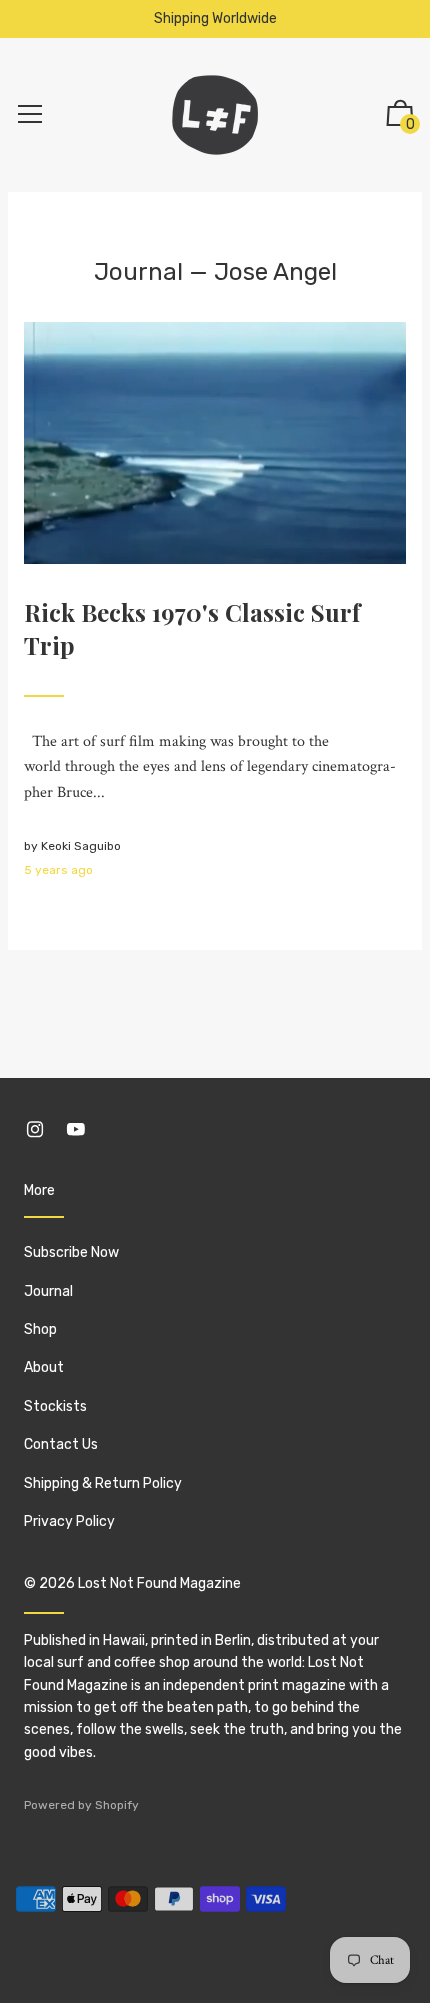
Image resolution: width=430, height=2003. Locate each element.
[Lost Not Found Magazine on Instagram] (35, 1129)
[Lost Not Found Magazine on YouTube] (76, 1129)
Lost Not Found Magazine (159, 1583)
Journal (138, 272)
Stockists (55, 1406)
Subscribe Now (71, 1252)
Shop (40, 1329)
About (44, 1367)
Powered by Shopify (81, 1805)
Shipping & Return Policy (103, 1483)
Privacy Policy (69, 1521)
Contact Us (61, 1444)
